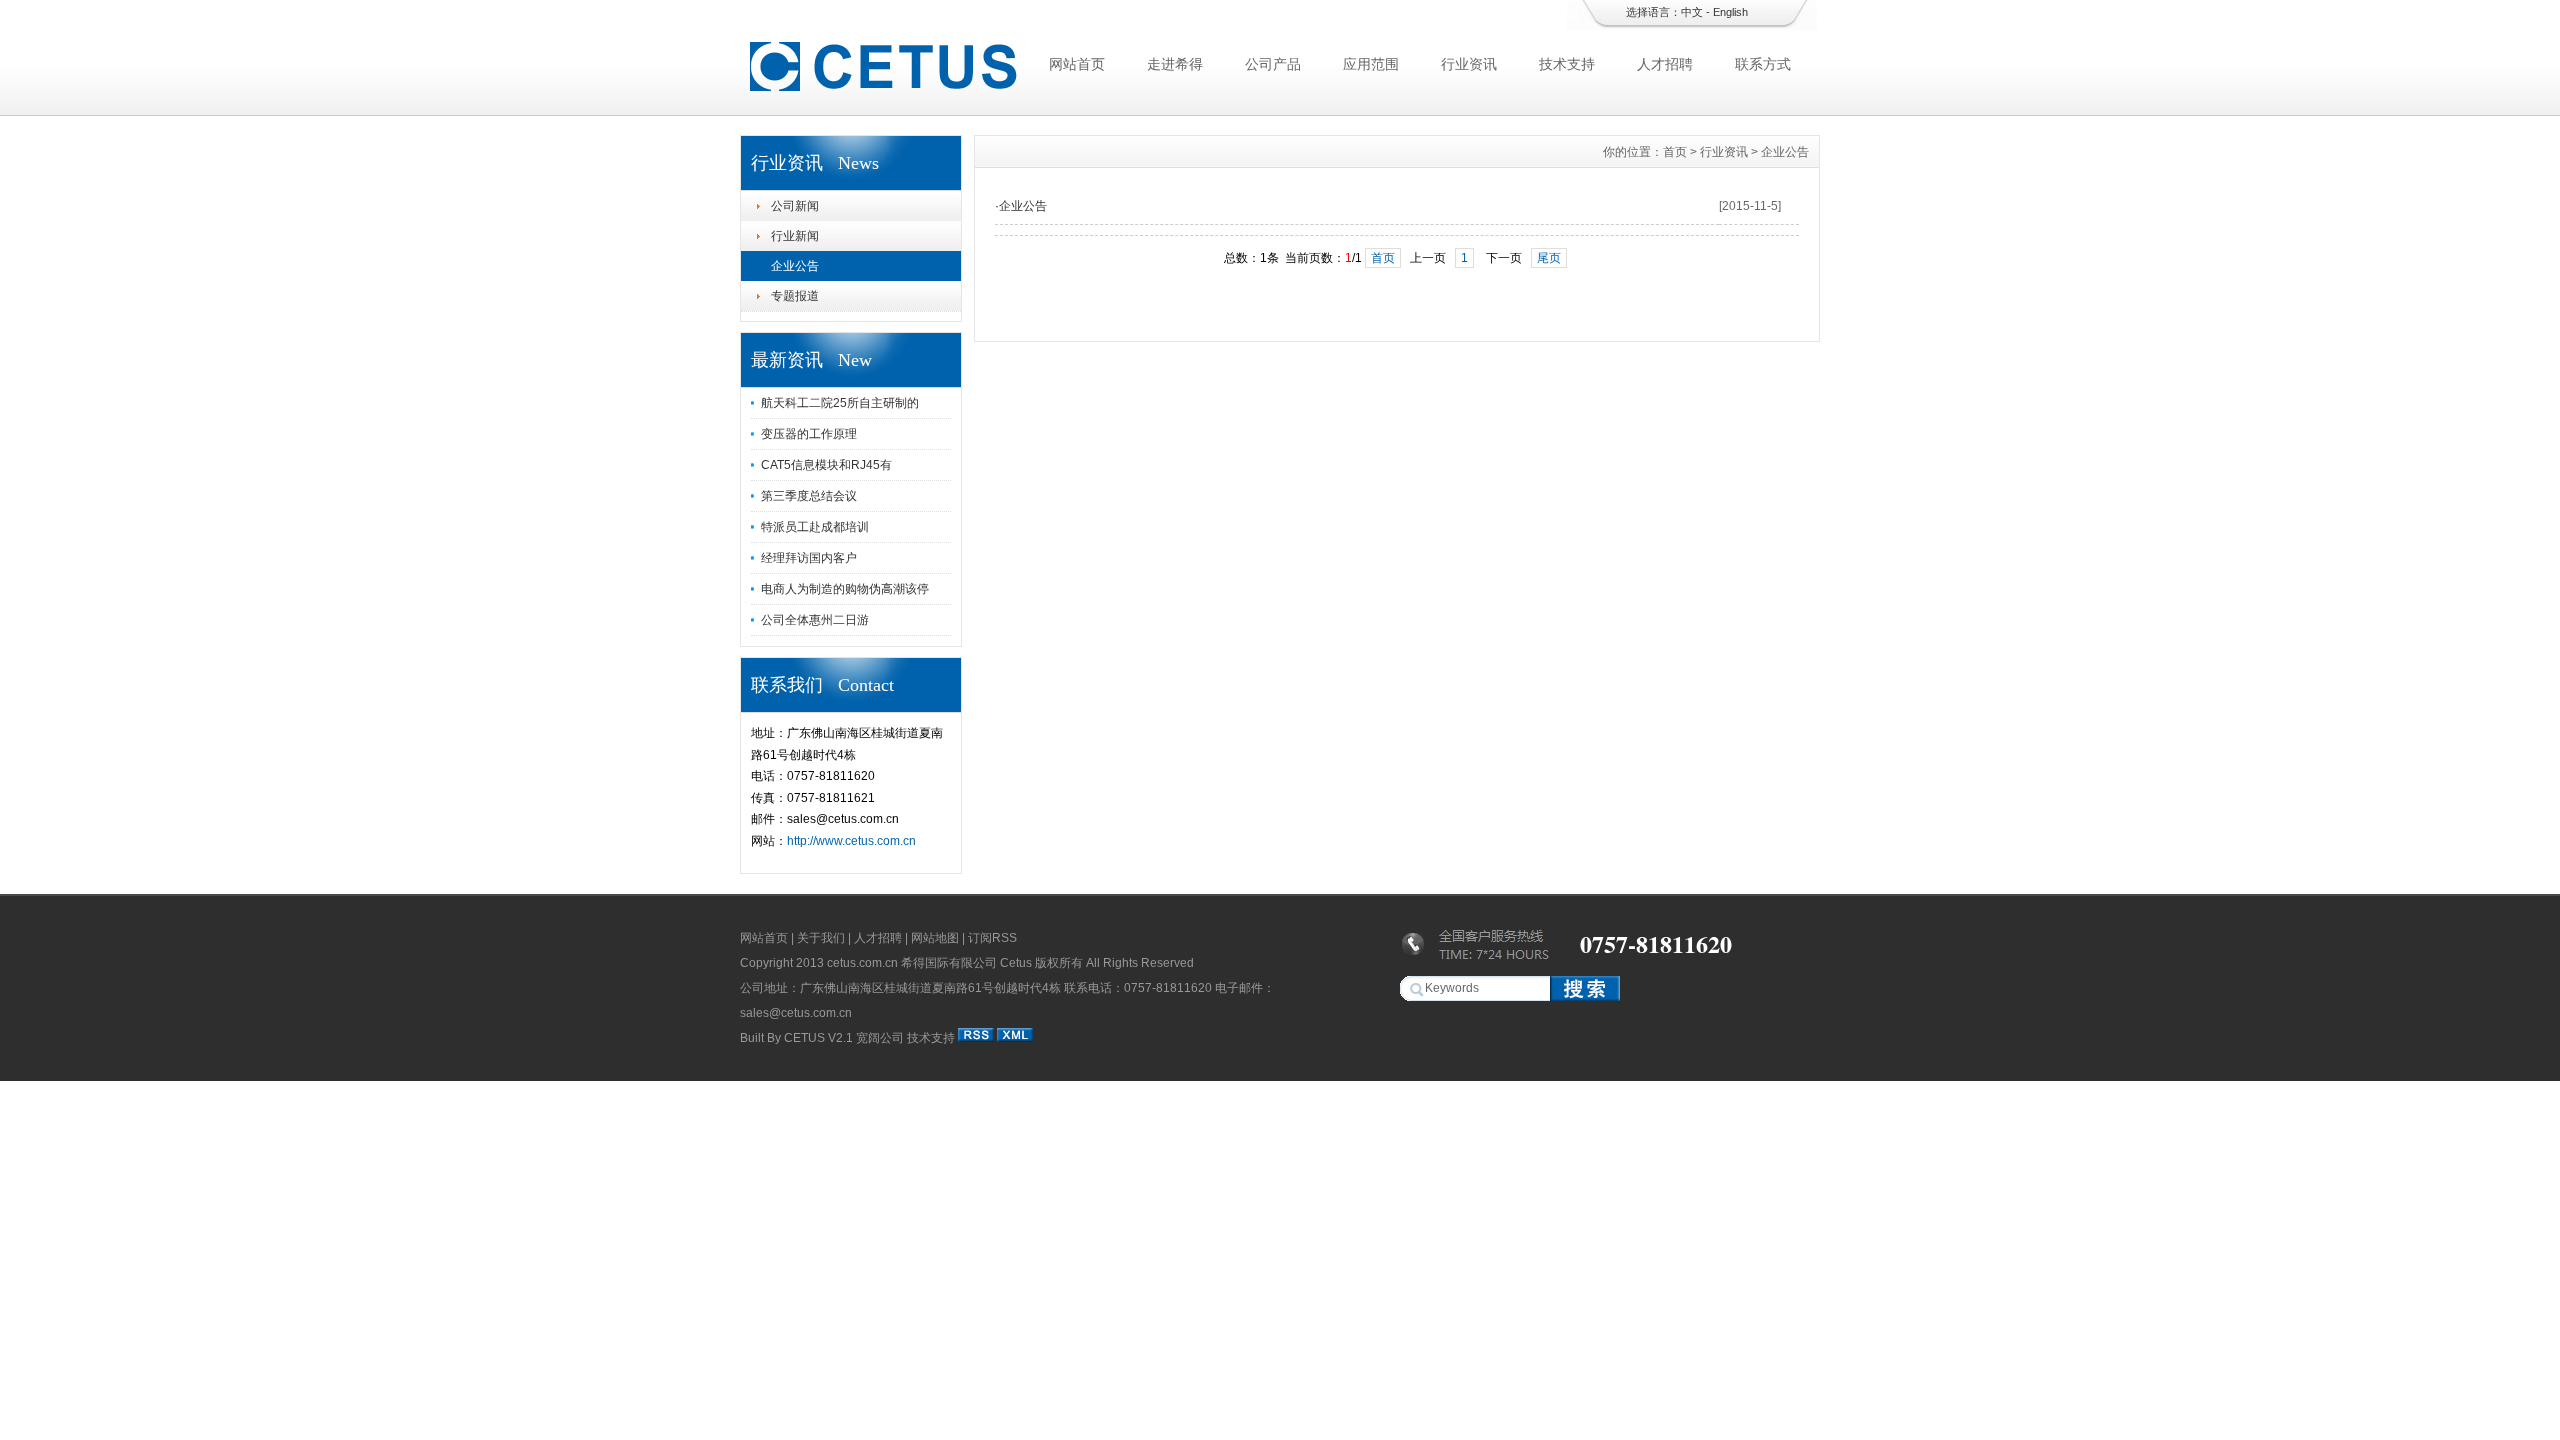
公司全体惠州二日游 (815, 620)
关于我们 (821, 938)
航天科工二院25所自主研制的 (840, 403)
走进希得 (1175, 64)
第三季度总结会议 (809, 496)
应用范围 (1371, 64)
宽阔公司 (880, 1038)
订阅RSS (992, 938)
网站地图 (935, 938)
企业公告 (795, 266)
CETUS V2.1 (818, 1038)
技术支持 (1567, 64)
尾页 (1549, 258)
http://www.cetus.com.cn (851, 841)
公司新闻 (795, 206)
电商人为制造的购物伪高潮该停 (845, 589)
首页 (1675, 152)
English (1730, 12)
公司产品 (1273, 64)
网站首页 (1077, 64)
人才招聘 (1665, 64)
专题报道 (795, 296)
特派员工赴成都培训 (815, 527)
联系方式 (1763, 64)
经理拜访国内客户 (809, 558)
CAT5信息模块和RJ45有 (826, 465)
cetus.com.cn (862, 963)
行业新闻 (795, 236)
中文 (1692, 12)
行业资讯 (1469, 64)
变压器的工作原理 (809, 434)
